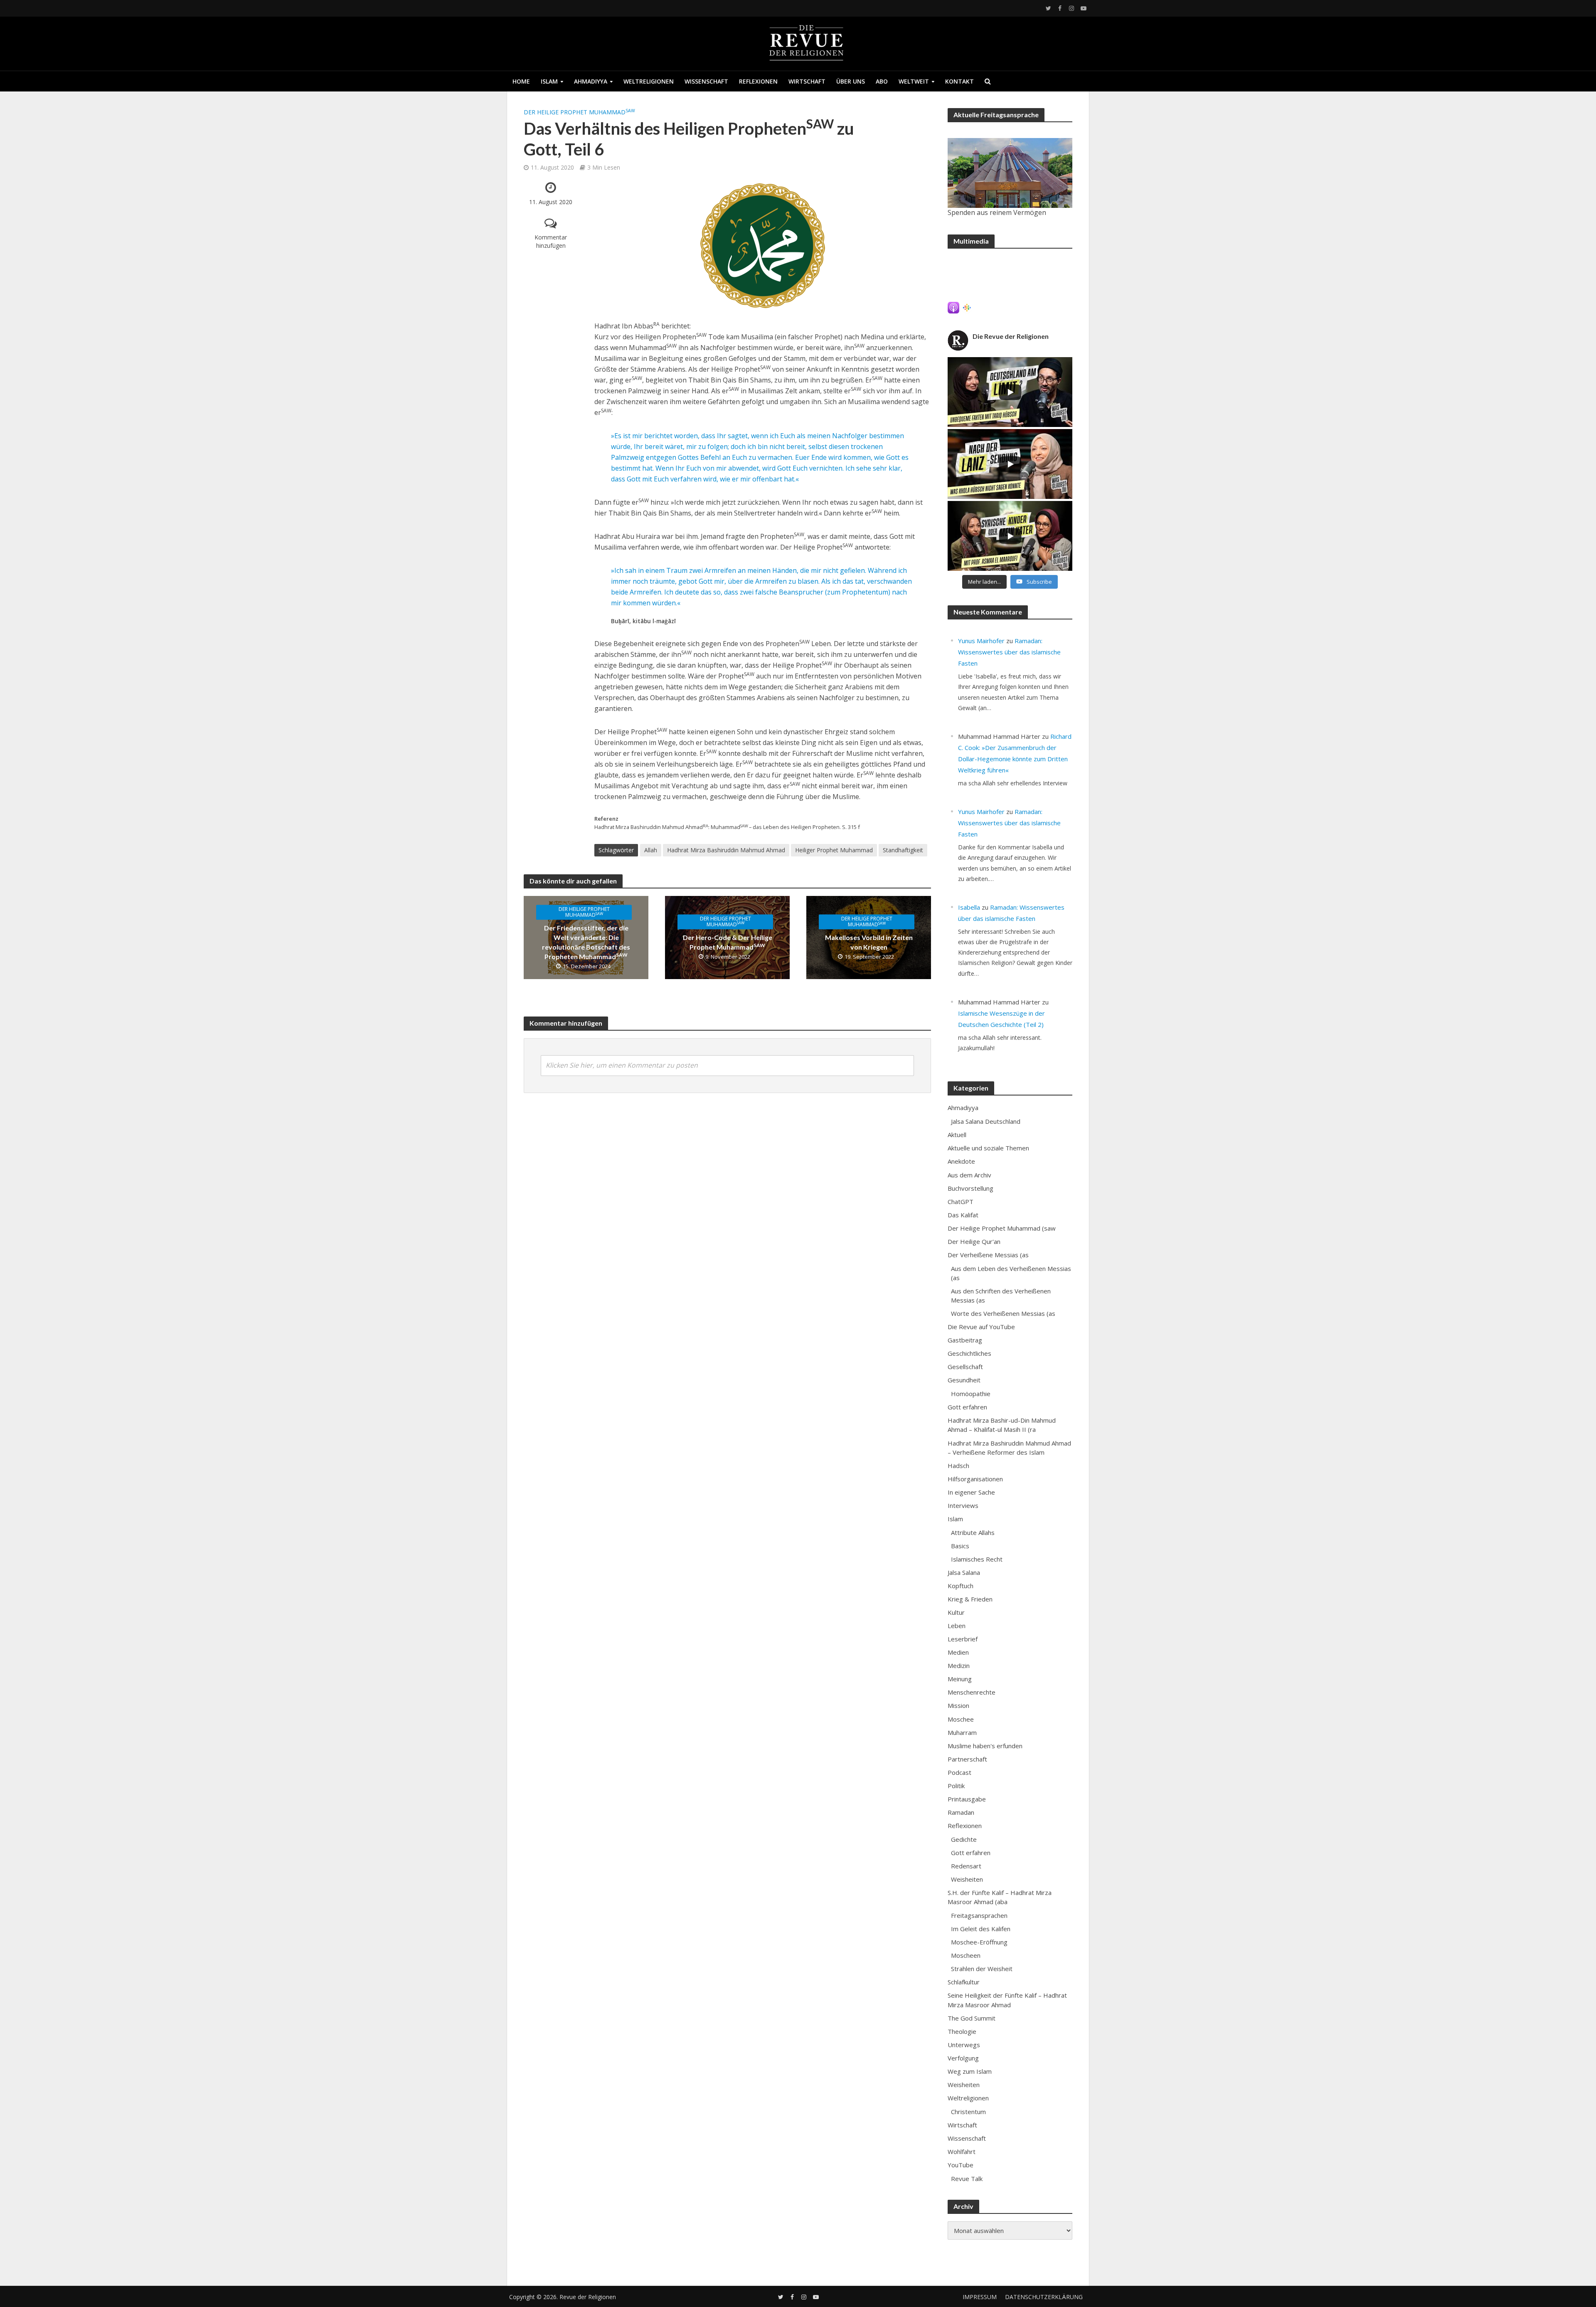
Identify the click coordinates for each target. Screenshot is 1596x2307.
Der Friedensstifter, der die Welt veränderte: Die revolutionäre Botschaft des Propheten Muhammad (586, 943)
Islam (549, 81)
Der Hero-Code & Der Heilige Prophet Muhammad (728, 942)
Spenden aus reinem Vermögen (997, 212)
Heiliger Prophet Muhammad (834, 850)
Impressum (980, 2297)
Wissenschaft (706, 81)
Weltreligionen (649, 81)
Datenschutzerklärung (1044, 2297)
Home (521, 81)
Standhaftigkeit (903, 850)
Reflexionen (758, 81)
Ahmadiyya (591, 81)
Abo (882, 81)
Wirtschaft (807, 81)
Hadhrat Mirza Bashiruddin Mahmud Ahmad (726, 850)
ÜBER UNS (851, 81)
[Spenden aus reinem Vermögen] (1010, 173)
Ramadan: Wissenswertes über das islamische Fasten (1009, 652)
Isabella (969, 907)
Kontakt (959, 81)
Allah (651, 850)
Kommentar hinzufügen (551, 241)
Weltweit (914, 81)
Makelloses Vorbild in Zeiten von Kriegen (869, 943)
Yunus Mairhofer (981, 641)
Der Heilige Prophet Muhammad (579, 112)
